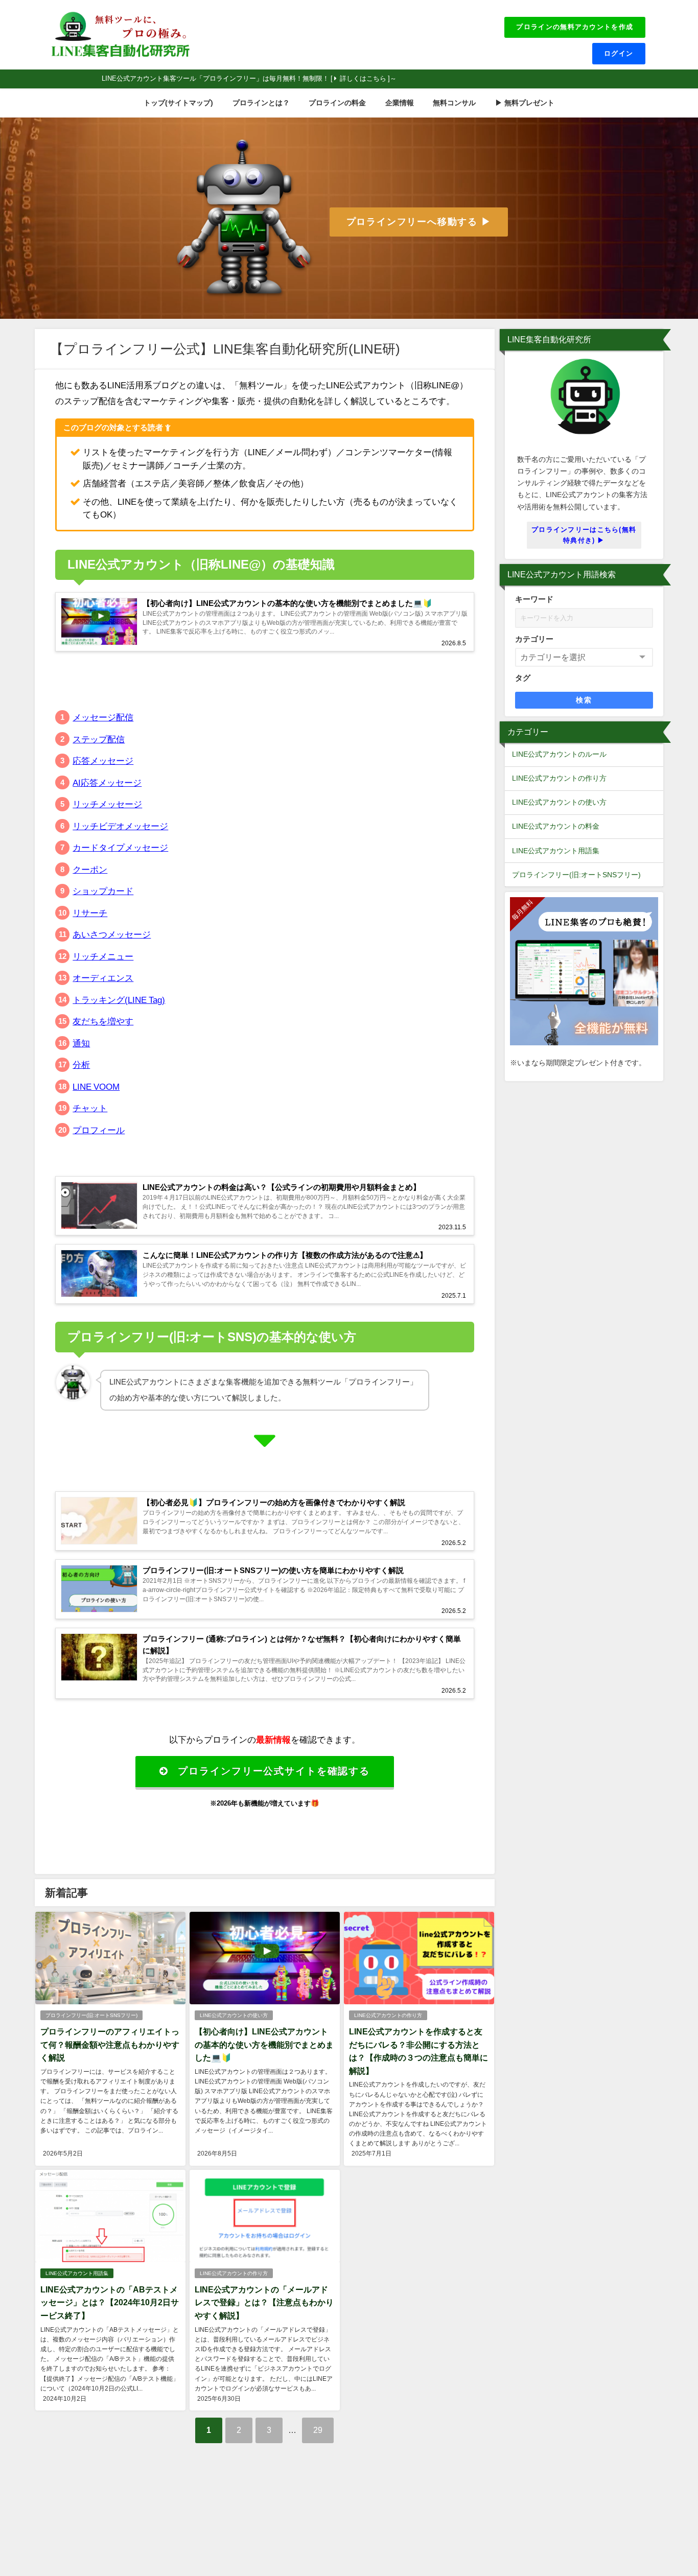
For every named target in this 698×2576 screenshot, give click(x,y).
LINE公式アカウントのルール (559, 754)
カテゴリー (534, 639)
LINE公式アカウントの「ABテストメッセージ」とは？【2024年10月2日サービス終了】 (110, 2302)
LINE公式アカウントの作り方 (388, 2015)
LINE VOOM (96, 1086)
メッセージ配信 (103, 717)
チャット (90, 1108)
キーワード (534, 599)
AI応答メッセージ (107, 782)
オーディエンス (103, 978)
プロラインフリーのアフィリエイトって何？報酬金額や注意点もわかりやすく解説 (110, 2044)
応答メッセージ (103, 760)
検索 (584, 700)
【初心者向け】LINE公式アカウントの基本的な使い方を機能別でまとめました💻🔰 (264, 2044)
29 (318, 2430)
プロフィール (99, 1130)
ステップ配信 (99, 739)
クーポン (90, 869)
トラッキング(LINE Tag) (119, 1000)
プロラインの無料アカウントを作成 (575, 27)
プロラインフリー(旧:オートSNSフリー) (91, 2015)
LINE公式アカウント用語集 (77, 2273)
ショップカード (103, 891)
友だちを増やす (103, 1021)
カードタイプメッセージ (120, 847)
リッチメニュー (103, 956)
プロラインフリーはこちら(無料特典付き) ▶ (584, 535)
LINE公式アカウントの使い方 (234, 2015)
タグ (523, 678)
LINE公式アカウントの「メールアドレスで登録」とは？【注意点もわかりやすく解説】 (264, 2302)
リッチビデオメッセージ (120, 826)
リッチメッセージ (107, 804)
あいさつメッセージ (112, 934)
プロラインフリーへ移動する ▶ (419, 222)
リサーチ (90, 913)
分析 (81, 1064)
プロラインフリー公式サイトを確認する (274, 1771)
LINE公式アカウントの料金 (556, 826)
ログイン (619, 53)
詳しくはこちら (363, 78)
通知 (81, 1043)
